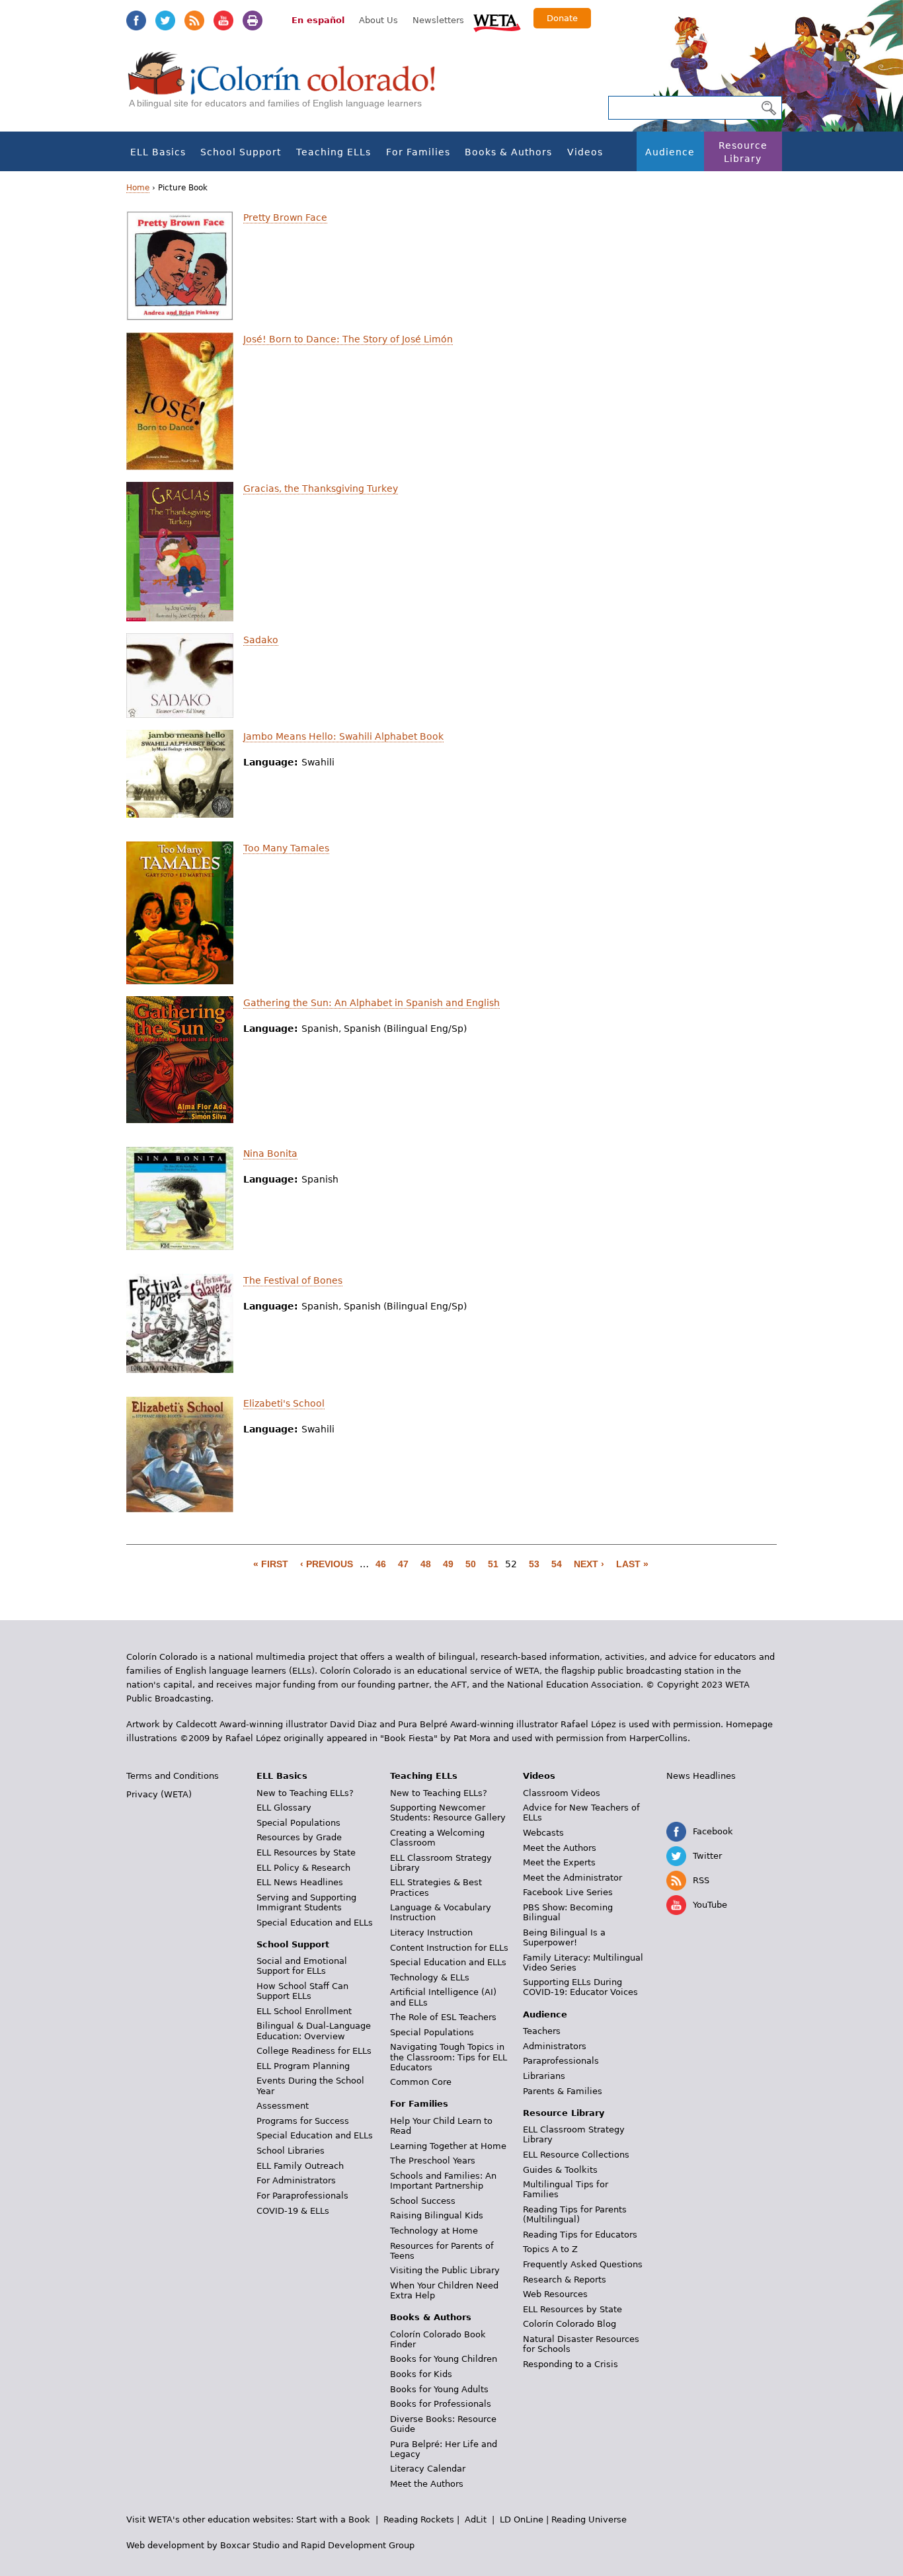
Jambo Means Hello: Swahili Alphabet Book (343, 736)
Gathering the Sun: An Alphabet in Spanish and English (372, 1003)
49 (448, 1564)
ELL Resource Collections (576, 2155)
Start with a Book (333, 2519)
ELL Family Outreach (300, 2166)
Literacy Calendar (428, 2469)
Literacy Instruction (431, 1932)
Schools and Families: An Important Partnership (443, 2181)
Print (253, 20)
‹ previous (327, 1564)
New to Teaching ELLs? (305, 1793)
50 (471, 1564)
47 (403, 1564)
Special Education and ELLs (315, 1923)
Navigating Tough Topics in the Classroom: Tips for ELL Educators (449, 2057)
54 (557, 1564)
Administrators (555, 2046)
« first (271, 1564)
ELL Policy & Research (303, 1868)
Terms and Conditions (173, 1776)
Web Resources (555, 2294)
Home (138, 188)
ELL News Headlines (300, 1882)
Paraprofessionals (561, 2061)
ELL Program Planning (303, 2066)
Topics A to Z (550, 2249)
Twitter (165, 20)
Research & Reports (565, 2280)
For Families (418, 152)
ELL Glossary (284, 1808)
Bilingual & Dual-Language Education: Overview (314, 2031)
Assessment (283, 2106)
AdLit (476, 2519)
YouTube (223, 20)
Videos (585, 152)
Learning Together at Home (448, 2146)
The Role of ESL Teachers (443, 2017)
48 (426, 1564)
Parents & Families (563, 2091)
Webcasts (543, 1833)
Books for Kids (421, 2374)
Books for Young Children (444, 2359)
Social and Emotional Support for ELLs (302, 1966)
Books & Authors (508, 152)
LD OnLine (522, 2519)
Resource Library (743, 152)
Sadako (261, 640)
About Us (378, 20)
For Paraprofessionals (302, 2196)
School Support (241, 152)
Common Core (421, 2082)
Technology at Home (434, 2231)
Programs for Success (303, 2121)
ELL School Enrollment (304, 2011)
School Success (423, 2201)
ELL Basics (158, 152)
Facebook (136, 20)
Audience (670, 152)
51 (493, 1564)
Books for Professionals (441, 2404)
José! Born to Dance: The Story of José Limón (348, 339)
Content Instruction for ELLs (449, 1948)
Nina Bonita (270, 1153)
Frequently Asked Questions (583, 2264)
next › (589, 1564)
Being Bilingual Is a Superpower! (564, 1937)
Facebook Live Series (568, 1892)
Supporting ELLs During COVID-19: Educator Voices (580, 1987)
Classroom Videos (562, 1793)
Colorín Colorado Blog (569, 2324)
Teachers (542, 2031)
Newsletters (438, 20)
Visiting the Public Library (445, 2270)
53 (534, 1564)
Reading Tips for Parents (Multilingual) (575, 2214)
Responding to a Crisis (570, 2364)
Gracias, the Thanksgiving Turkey (321, 488)
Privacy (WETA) (159, 1794)
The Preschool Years (433, 2161)
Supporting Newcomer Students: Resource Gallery (448, 1813)
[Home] (289, 86)
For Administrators (296, 2180)
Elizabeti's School (284, 1403)
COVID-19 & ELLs (293, 2211)
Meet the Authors (427, 2484)
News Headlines (701, 1776)
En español (318, 20)
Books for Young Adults (439, 2389)
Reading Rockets (419, 2519)
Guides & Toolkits (560, 2170)
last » (632, 1564)
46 (381, 1564)
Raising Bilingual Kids (437, 2215)
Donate (562, 18)
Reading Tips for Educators (580, 2235)
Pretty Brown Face (285, 217)
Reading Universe (589, 2519)
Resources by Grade (299, 1837)
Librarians (544, 2076)
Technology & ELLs (430, 1977)
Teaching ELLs (334, 152)
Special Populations (298, 1823)
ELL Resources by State (306, 1853)
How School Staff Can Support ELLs (302, 1991)
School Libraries (291, 2151)
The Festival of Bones (293, 1280)
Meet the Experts (559, 1862)
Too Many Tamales (286, 848)
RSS (194, 20)
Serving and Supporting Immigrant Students (306, 1902)
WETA (497, 21)
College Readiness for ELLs (314, 2051)
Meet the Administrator (572, 1878)
